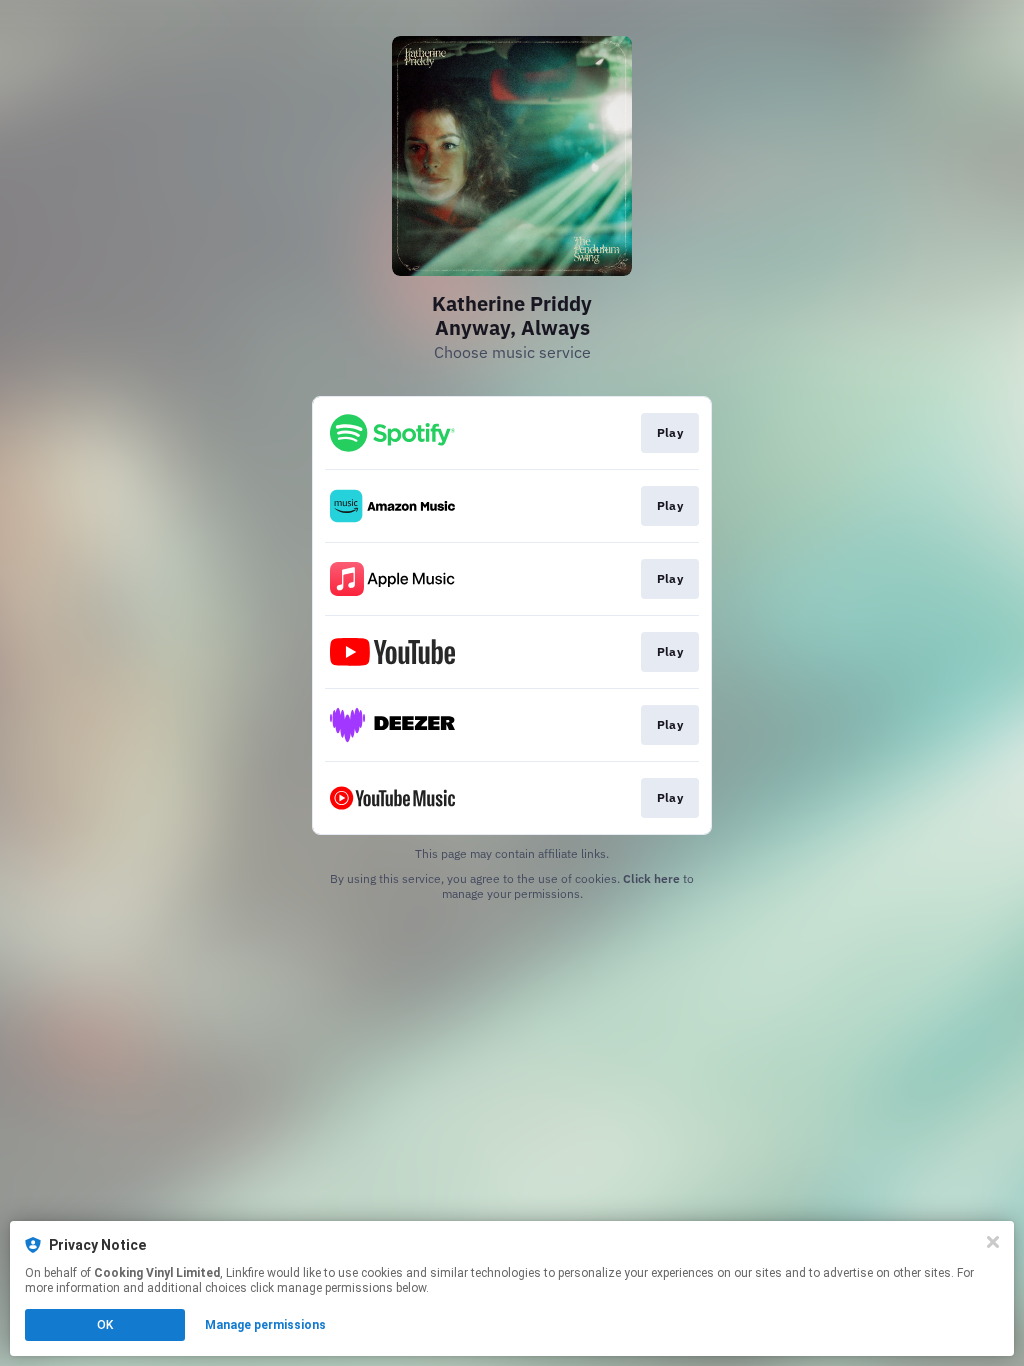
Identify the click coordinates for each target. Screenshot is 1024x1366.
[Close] (993, 1242)
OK (105, 1325)
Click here (651, 878)
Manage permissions (265, 1325)
